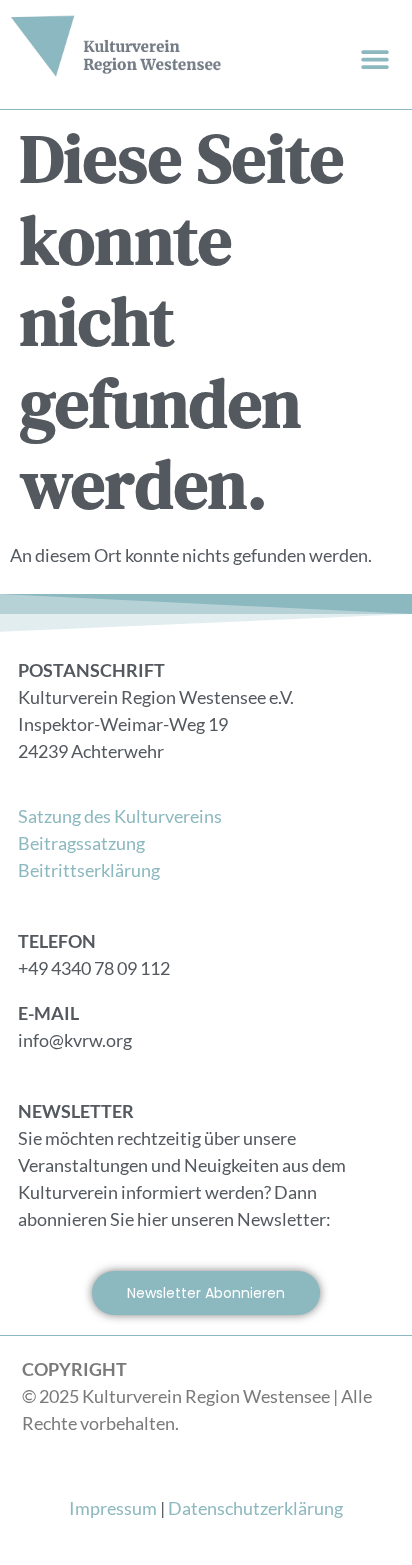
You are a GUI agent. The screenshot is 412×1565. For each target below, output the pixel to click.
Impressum (113, 1508)
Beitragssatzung (81, 843)
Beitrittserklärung (89, 870)
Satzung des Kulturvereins (120, 816)
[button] (374, 58)
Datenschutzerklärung (255, 1508)
